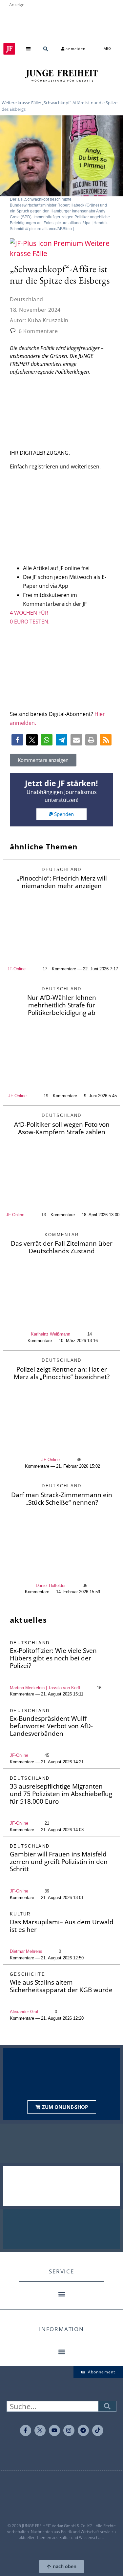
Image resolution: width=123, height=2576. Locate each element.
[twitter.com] (40, 2430)
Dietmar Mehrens (26, 1951)
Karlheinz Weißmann (51, 1334)
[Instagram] (69, 2430)
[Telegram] (83, 2430)
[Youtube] (54, 2430)
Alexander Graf (24, 2012)
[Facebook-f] (26, 2430)
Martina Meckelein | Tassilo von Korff (45, 1688)
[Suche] (107, 2406)
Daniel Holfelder (51, 1585)
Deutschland (27, 299)
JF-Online (16, 969)
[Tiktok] (98, 2430)
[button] (28, 49)
